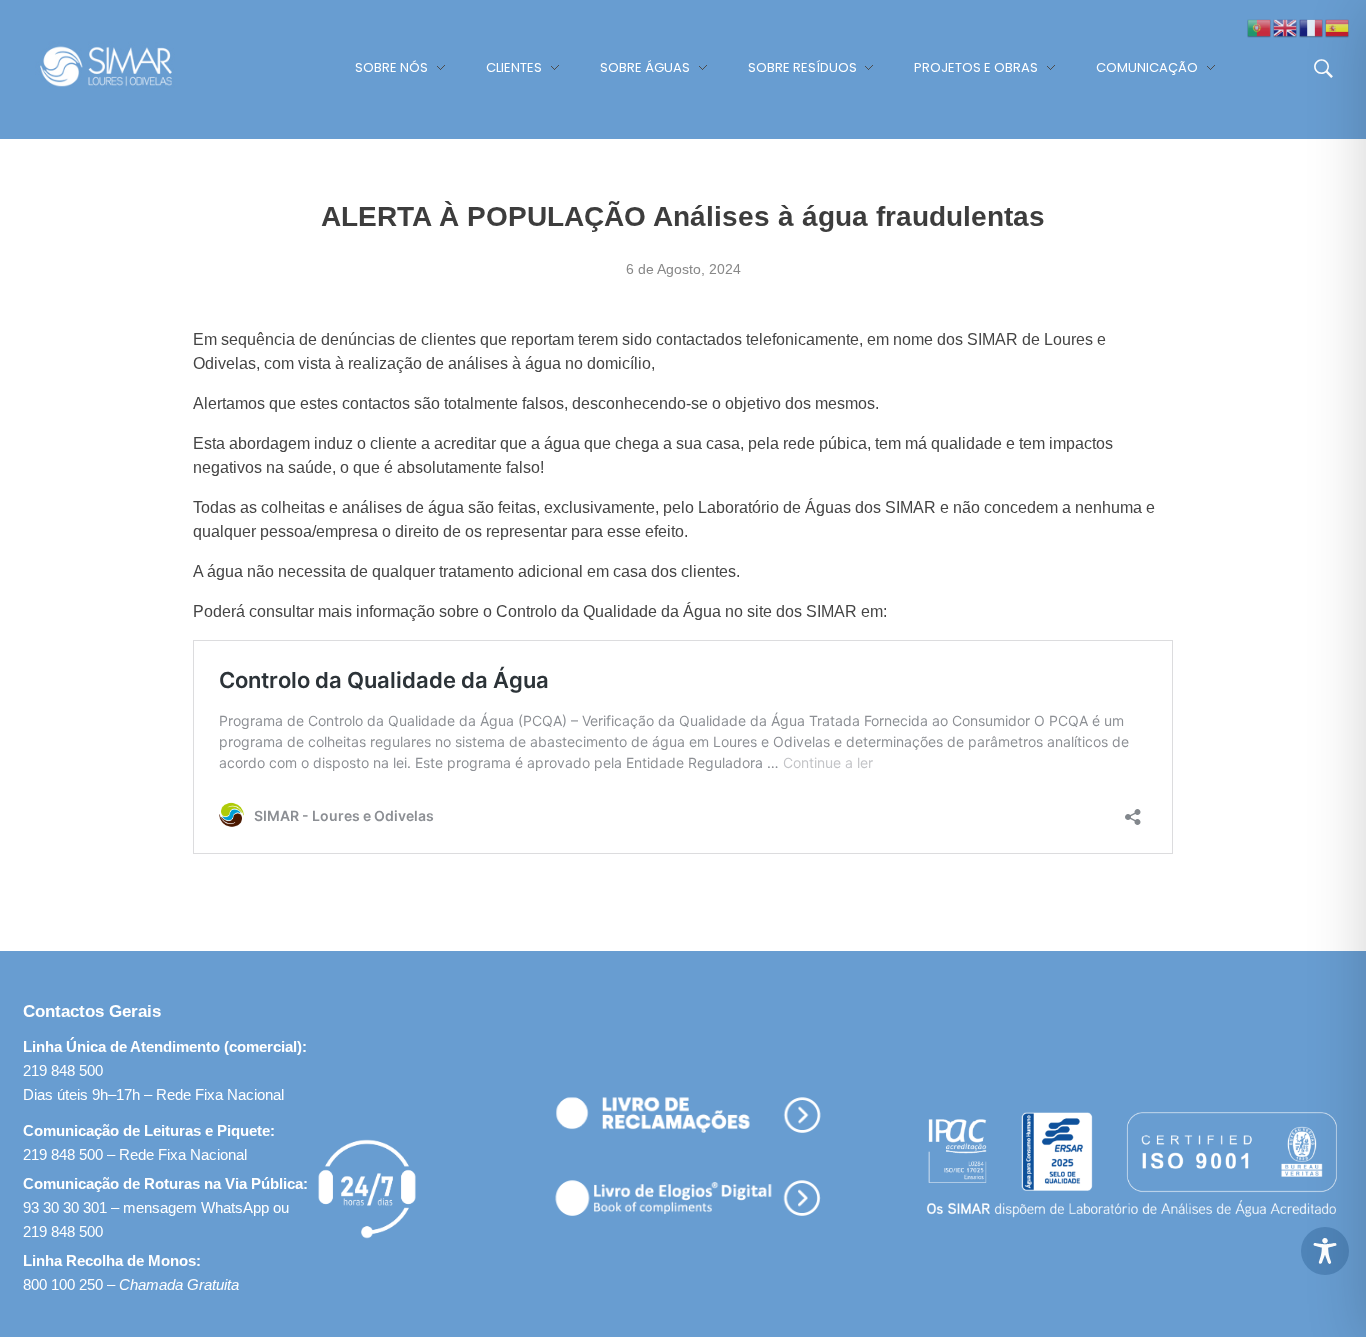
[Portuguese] (1260, 26)
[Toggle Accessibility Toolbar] (1325, 1251)
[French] (1312, 26)
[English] (1286, 26)
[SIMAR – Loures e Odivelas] (125, 66)
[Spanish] (1338, 26)
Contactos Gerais (92, 1011)
